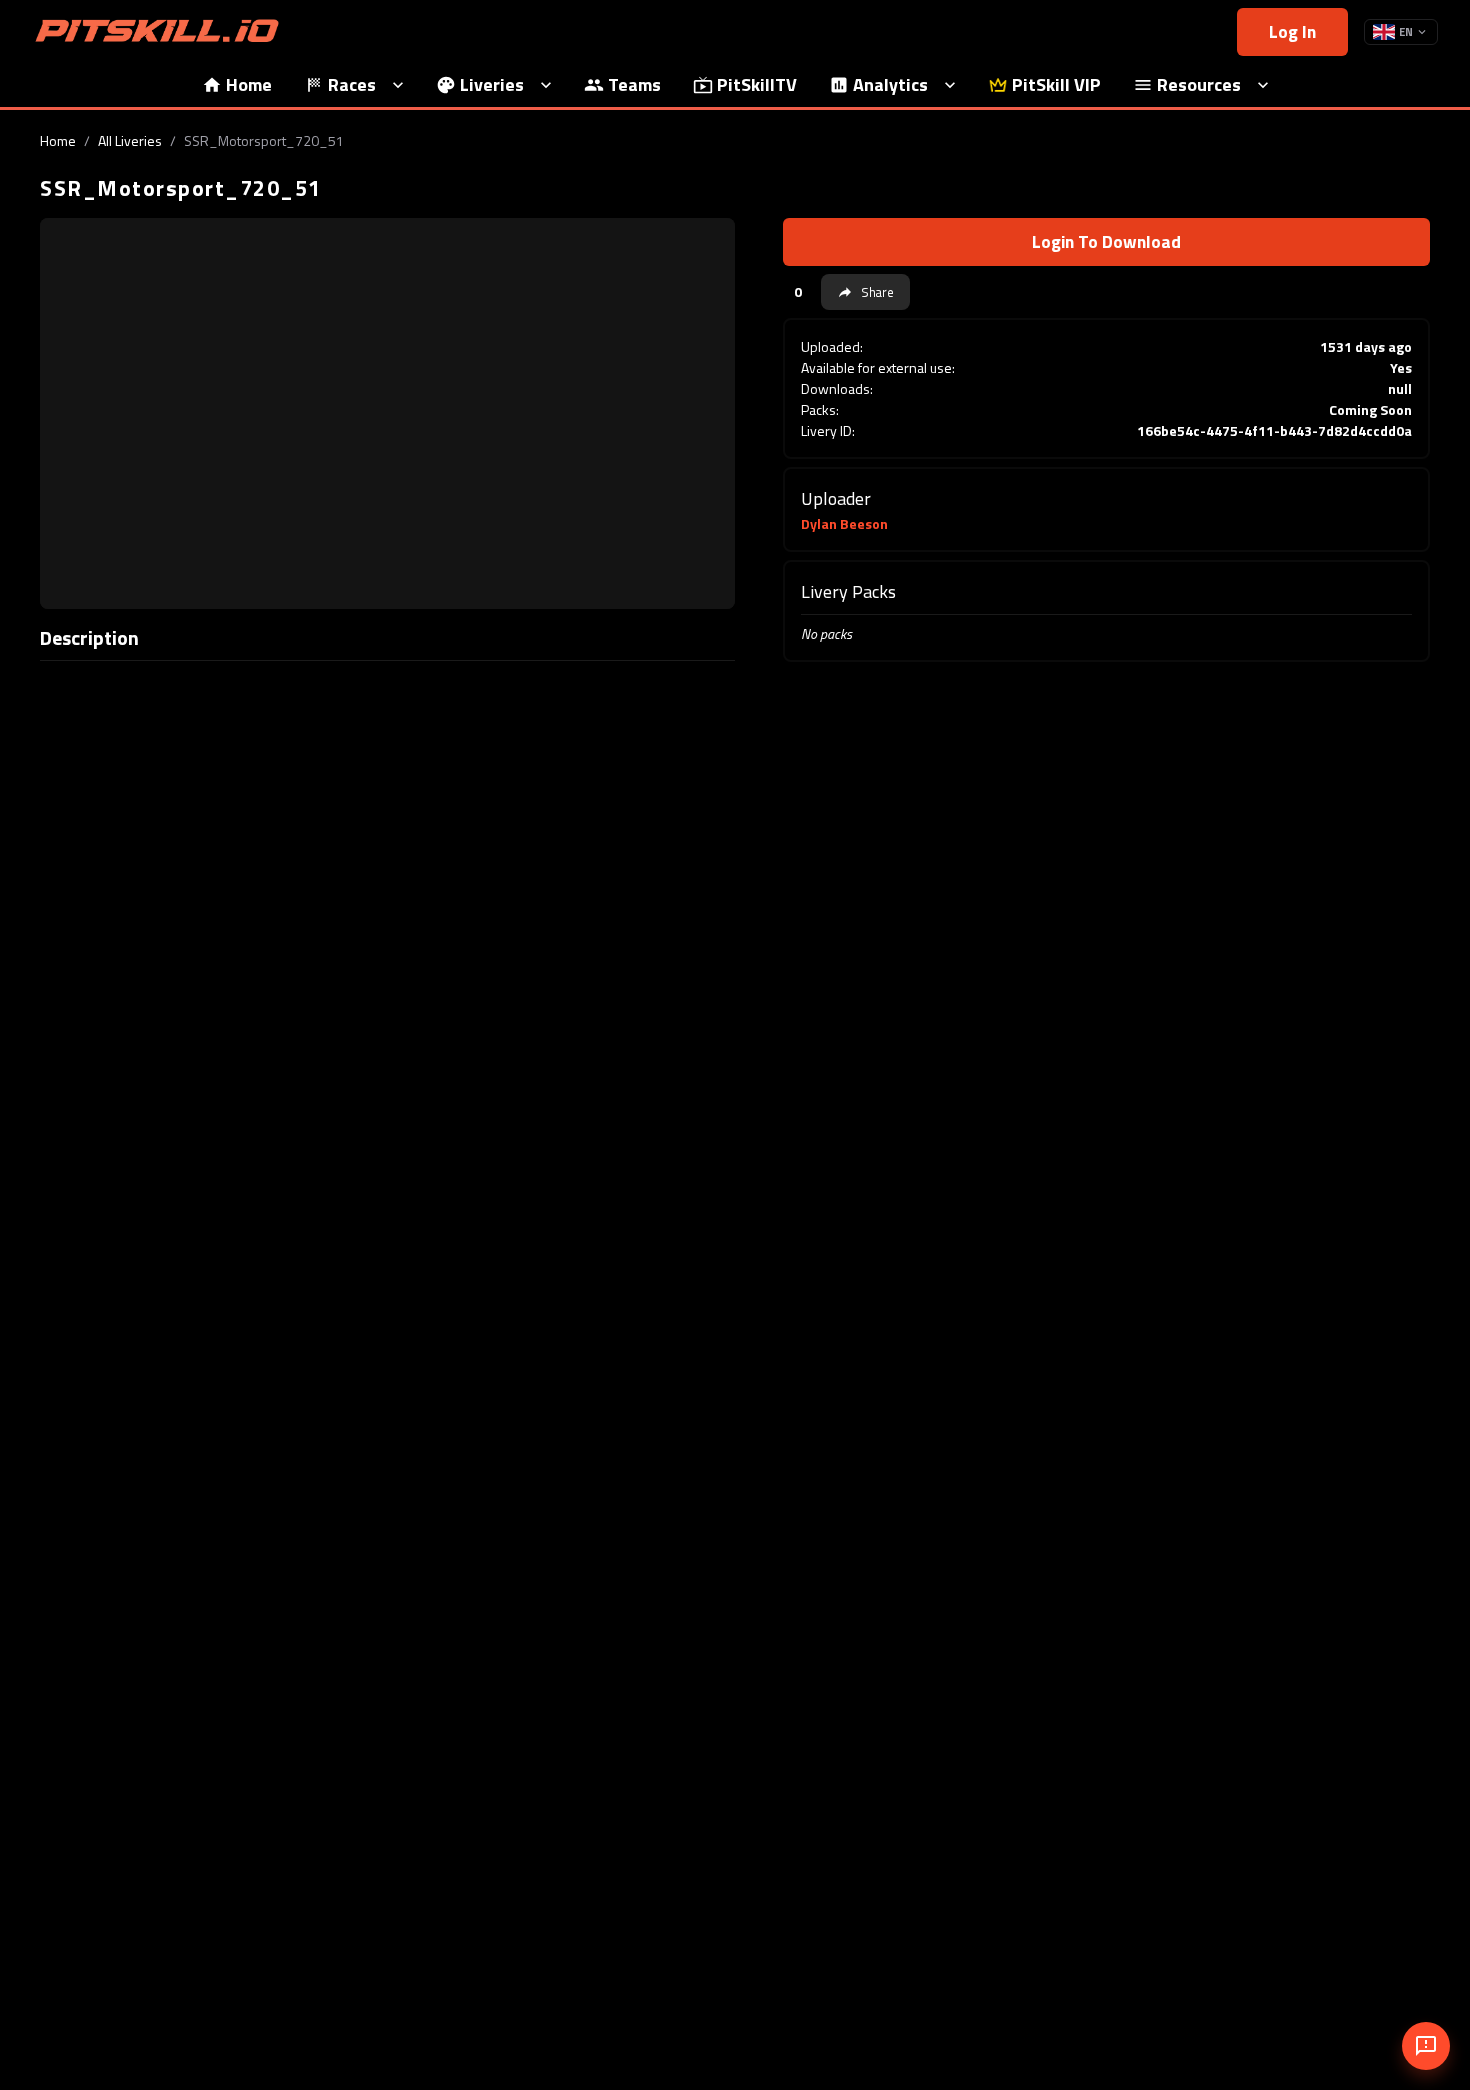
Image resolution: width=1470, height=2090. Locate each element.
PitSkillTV (757, 84)
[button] (865, 292)
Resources (1199, 84)
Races (352, 84)
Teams (634, 84)
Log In (1292, 31)
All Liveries (130, 140)
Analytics (890, 84)
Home (249, 84)
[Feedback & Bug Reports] (1426, 2046)
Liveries (492, 84)
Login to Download (1106, 241)
